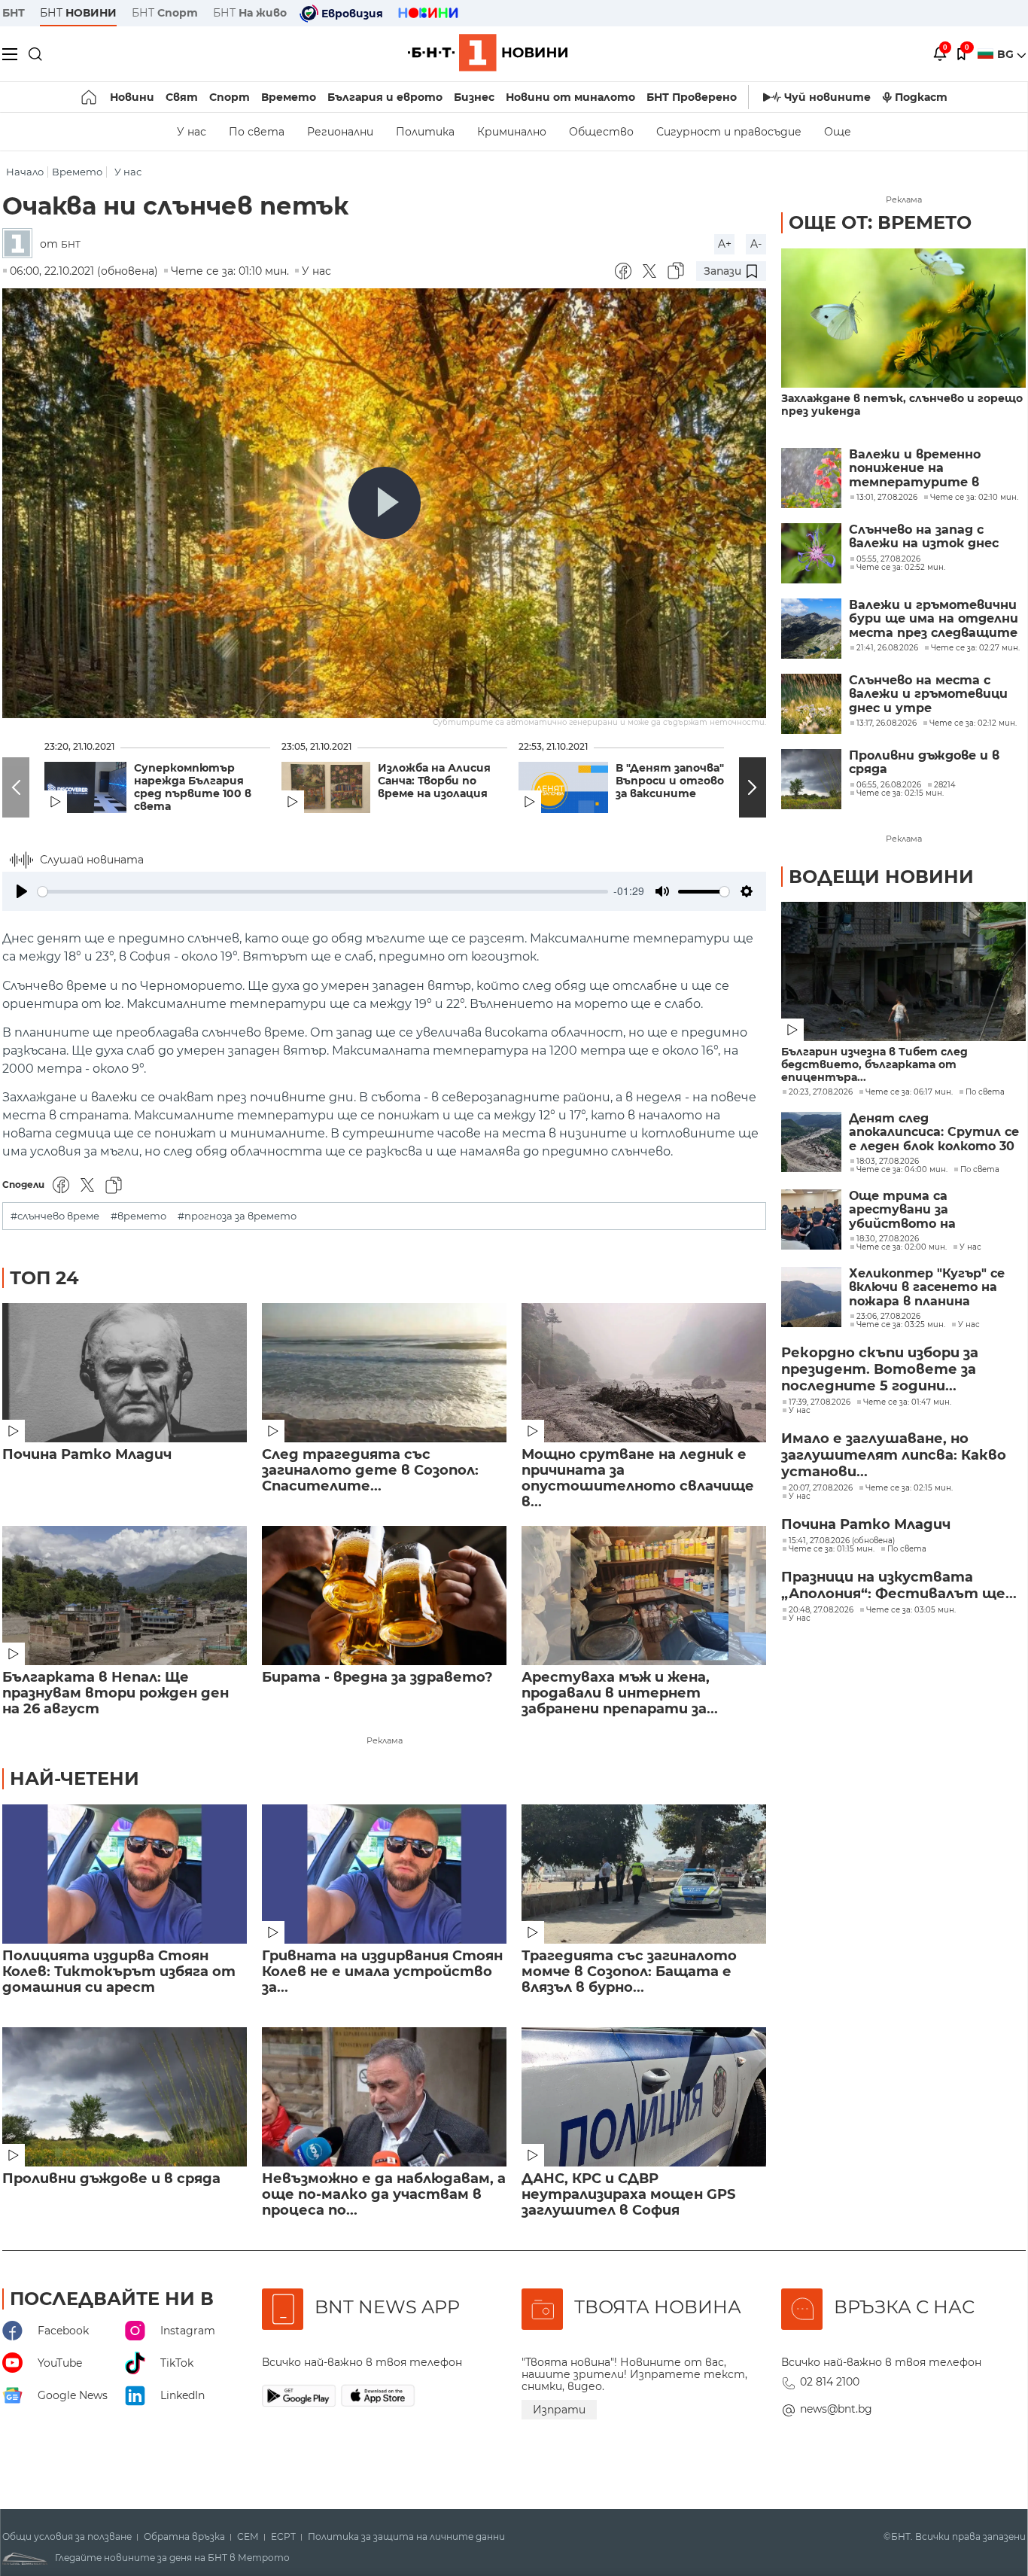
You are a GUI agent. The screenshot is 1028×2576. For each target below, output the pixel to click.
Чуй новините (827, 97)
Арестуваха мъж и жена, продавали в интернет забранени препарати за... (620, 1693)
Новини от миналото (570, 97)
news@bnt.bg (836, 2409)
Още (838, 132)
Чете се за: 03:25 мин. (901, 1325)
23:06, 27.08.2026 (888, 1317)
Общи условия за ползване (67, 2537)
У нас (192, 132)
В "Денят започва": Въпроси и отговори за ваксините (677, 781)
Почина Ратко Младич (87, 1455)
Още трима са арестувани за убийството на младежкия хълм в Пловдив (910, 1210)
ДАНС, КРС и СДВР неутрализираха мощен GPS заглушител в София (628, 2195)
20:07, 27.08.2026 (821, 1488)
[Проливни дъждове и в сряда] (125, 2097)
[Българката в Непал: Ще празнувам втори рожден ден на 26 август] (125, 1596)
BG (1007, 54)
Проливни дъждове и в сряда (111, 2179)
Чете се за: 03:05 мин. (911, 1610)
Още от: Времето (880, 222)
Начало (25, 172)
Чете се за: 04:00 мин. (902, 1170)
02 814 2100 (830, 2382)
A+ (725, 244)
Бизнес (474, 97)
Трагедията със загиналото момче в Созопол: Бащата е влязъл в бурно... (629, 1972)
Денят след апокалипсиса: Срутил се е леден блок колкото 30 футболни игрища (934, 1133)
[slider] (323, 892)
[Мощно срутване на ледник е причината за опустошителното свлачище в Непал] (644, 1373)
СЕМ (248, 2537)
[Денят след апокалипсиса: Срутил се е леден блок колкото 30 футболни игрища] (811, 1142)
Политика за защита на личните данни (406, 2537)
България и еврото (385, 97)
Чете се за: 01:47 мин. (907, 1402)
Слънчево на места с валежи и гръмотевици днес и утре (928, 694)
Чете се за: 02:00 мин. (902, 1247)
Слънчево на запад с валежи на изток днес (924, 537)
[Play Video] (385, 503)
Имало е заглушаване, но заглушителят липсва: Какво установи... (894, 1455)
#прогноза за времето (237, 1216)
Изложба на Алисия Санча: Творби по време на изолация (434, 781)
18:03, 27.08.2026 (888, 1162)
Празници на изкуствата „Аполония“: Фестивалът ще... (899, 1585)
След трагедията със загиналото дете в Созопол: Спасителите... (370, 1471)
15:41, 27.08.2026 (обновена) (842, 1541)
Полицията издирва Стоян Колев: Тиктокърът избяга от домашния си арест (119, 1972)
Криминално (512, 132)
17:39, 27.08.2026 (820, 1402)
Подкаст (921, 97)
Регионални (340, 132)
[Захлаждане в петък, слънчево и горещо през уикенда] (903, 318)
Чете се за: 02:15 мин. (909, 1488)
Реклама (385, 1740)
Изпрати (559, 2410)
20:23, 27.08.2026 (821, 1092)
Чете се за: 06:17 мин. (909, 1092)
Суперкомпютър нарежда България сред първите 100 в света (193, 787)
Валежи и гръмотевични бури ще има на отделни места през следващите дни (934, 619)
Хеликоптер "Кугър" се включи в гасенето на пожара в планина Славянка (927, 1288)
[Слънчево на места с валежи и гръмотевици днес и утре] (811, 704)
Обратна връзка (184, 2537)
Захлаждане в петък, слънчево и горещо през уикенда (902, 405)
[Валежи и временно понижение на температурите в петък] (811, 478)
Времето (289, 97)
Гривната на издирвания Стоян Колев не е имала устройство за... (382, 1972)
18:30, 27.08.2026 (888, 1239)
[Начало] (90, 97)
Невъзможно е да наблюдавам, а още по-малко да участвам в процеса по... (384, 2195)
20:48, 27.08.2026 (821, 1610)
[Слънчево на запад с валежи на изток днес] (811, 553)
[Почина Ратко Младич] (125, 1373)
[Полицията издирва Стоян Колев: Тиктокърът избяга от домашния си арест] (125, 1874)
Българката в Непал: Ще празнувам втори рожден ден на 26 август (116, 1693)
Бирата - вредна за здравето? (377, 1678)
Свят (182, 97)
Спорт (230, 97)
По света (257, 132)
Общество (601, 132)
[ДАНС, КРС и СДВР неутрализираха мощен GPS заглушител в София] (644, 2097)
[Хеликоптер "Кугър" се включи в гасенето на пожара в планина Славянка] (811, 1297)
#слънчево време (55, 1216)
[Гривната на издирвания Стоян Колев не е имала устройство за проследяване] (384, 1874)
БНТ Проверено (692, 97)
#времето (138, 1216)
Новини (132, 97)
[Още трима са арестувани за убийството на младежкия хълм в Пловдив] (811, 1219)
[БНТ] (21, 244)
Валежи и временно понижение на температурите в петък (915, 469)
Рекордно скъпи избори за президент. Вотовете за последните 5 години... (880, 1369)
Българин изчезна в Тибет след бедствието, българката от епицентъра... (874, 1065)
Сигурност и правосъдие (729, 132)
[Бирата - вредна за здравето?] (384, 1596)
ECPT (283, 2537)
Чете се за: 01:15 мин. (832, 1549)
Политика (425, 132)
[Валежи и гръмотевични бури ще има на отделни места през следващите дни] (811, 629)
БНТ (14, 13)
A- (756, 244)
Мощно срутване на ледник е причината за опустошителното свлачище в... (638, 1478)
